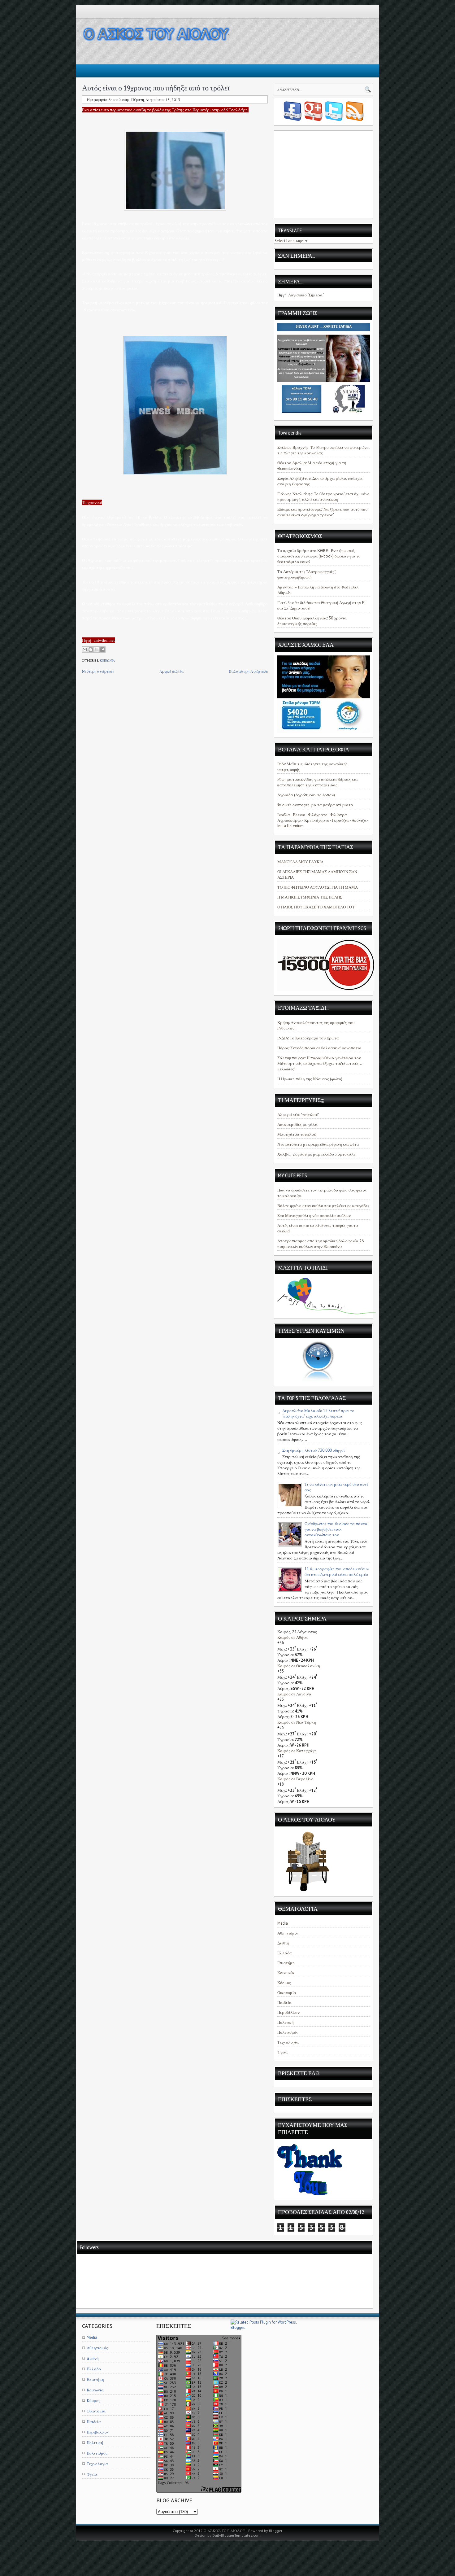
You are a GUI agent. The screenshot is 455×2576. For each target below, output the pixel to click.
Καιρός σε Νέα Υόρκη (297, 1722)
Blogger (276, 2531)
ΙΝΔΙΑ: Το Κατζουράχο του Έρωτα (308, 1038)
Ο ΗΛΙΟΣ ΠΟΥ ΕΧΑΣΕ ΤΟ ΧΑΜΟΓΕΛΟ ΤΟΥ (316, 907)
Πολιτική (286, 2022)
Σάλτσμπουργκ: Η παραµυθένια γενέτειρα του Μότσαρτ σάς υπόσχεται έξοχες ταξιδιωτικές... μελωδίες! (320, 1063)
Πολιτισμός (288, 2032)
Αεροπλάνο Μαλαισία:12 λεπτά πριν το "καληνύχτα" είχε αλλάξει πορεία (318, 1413)
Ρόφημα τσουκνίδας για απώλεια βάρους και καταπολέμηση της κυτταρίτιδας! (318, 782)
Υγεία (283, 2052)
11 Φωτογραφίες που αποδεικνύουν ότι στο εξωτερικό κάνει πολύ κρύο (337, 1572)
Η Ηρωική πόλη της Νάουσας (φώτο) (310, 1079)
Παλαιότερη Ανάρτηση (248, 671)
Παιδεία (284, 2003)
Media (283, 1923)
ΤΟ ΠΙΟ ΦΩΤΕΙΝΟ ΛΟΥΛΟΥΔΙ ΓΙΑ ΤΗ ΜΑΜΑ (318, 887)
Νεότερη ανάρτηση (98, 671)
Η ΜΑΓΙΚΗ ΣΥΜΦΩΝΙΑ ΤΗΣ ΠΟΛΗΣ (310, 897)
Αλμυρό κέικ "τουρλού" (298, 1115)
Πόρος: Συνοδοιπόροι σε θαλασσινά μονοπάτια (319, 1048)
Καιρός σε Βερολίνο (295, 1779)
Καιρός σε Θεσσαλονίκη (299, 1666)
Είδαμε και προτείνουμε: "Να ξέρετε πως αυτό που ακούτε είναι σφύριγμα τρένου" (322, 512)
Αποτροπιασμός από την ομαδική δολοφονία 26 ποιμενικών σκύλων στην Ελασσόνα (321, 1244)
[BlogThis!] (91, 649)
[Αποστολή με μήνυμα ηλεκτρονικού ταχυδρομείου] (85, 649)
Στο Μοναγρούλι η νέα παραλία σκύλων (314, 1216)
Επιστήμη (286, 1963)
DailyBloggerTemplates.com (236, 2535)
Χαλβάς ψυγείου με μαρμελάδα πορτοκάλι (316, 1154)
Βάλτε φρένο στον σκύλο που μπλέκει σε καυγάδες (323, 1206)
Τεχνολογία (288, 2042)
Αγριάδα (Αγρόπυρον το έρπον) (306, 795)
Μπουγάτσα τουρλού (297, 1134)
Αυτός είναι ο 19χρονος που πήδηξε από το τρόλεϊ (156, 88)
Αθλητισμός (288, 1933)
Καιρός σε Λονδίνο (294, 1694)
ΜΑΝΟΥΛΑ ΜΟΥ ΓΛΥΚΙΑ (300, 862)
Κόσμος (284, 1983)
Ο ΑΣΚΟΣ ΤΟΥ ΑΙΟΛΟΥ (225, 2531)
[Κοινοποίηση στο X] (97, 649)
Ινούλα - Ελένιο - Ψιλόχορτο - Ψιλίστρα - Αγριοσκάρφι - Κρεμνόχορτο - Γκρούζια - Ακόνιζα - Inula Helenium (323, 820)
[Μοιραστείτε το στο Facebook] (102, 649)
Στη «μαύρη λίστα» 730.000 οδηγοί (314, 1450)
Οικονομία (287, 1993)
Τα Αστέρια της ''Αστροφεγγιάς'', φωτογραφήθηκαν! (307, 574)
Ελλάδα (285, 1953)
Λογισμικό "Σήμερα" (306, 295)
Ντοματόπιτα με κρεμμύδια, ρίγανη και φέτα (318, 1144)
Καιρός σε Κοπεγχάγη (297, 1751)
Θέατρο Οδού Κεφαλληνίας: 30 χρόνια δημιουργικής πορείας (312, 621)
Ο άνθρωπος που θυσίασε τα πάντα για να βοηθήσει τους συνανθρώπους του (336, 1529)
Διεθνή (283, 1943)
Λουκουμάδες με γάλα (297, 1124)
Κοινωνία (107, 660)
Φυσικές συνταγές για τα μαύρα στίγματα (315, 805)
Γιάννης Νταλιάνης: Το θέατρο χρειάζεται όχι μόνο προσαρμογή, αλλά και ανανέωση (323, 497)
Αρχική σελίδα (172, 671)
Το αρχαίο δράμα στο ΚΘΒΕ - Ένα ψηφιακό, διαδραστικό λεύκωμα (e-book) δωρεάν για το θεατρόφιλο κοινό (319, 556)
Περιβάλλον (288, 2012)
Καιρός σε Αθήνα (292, 1637)
